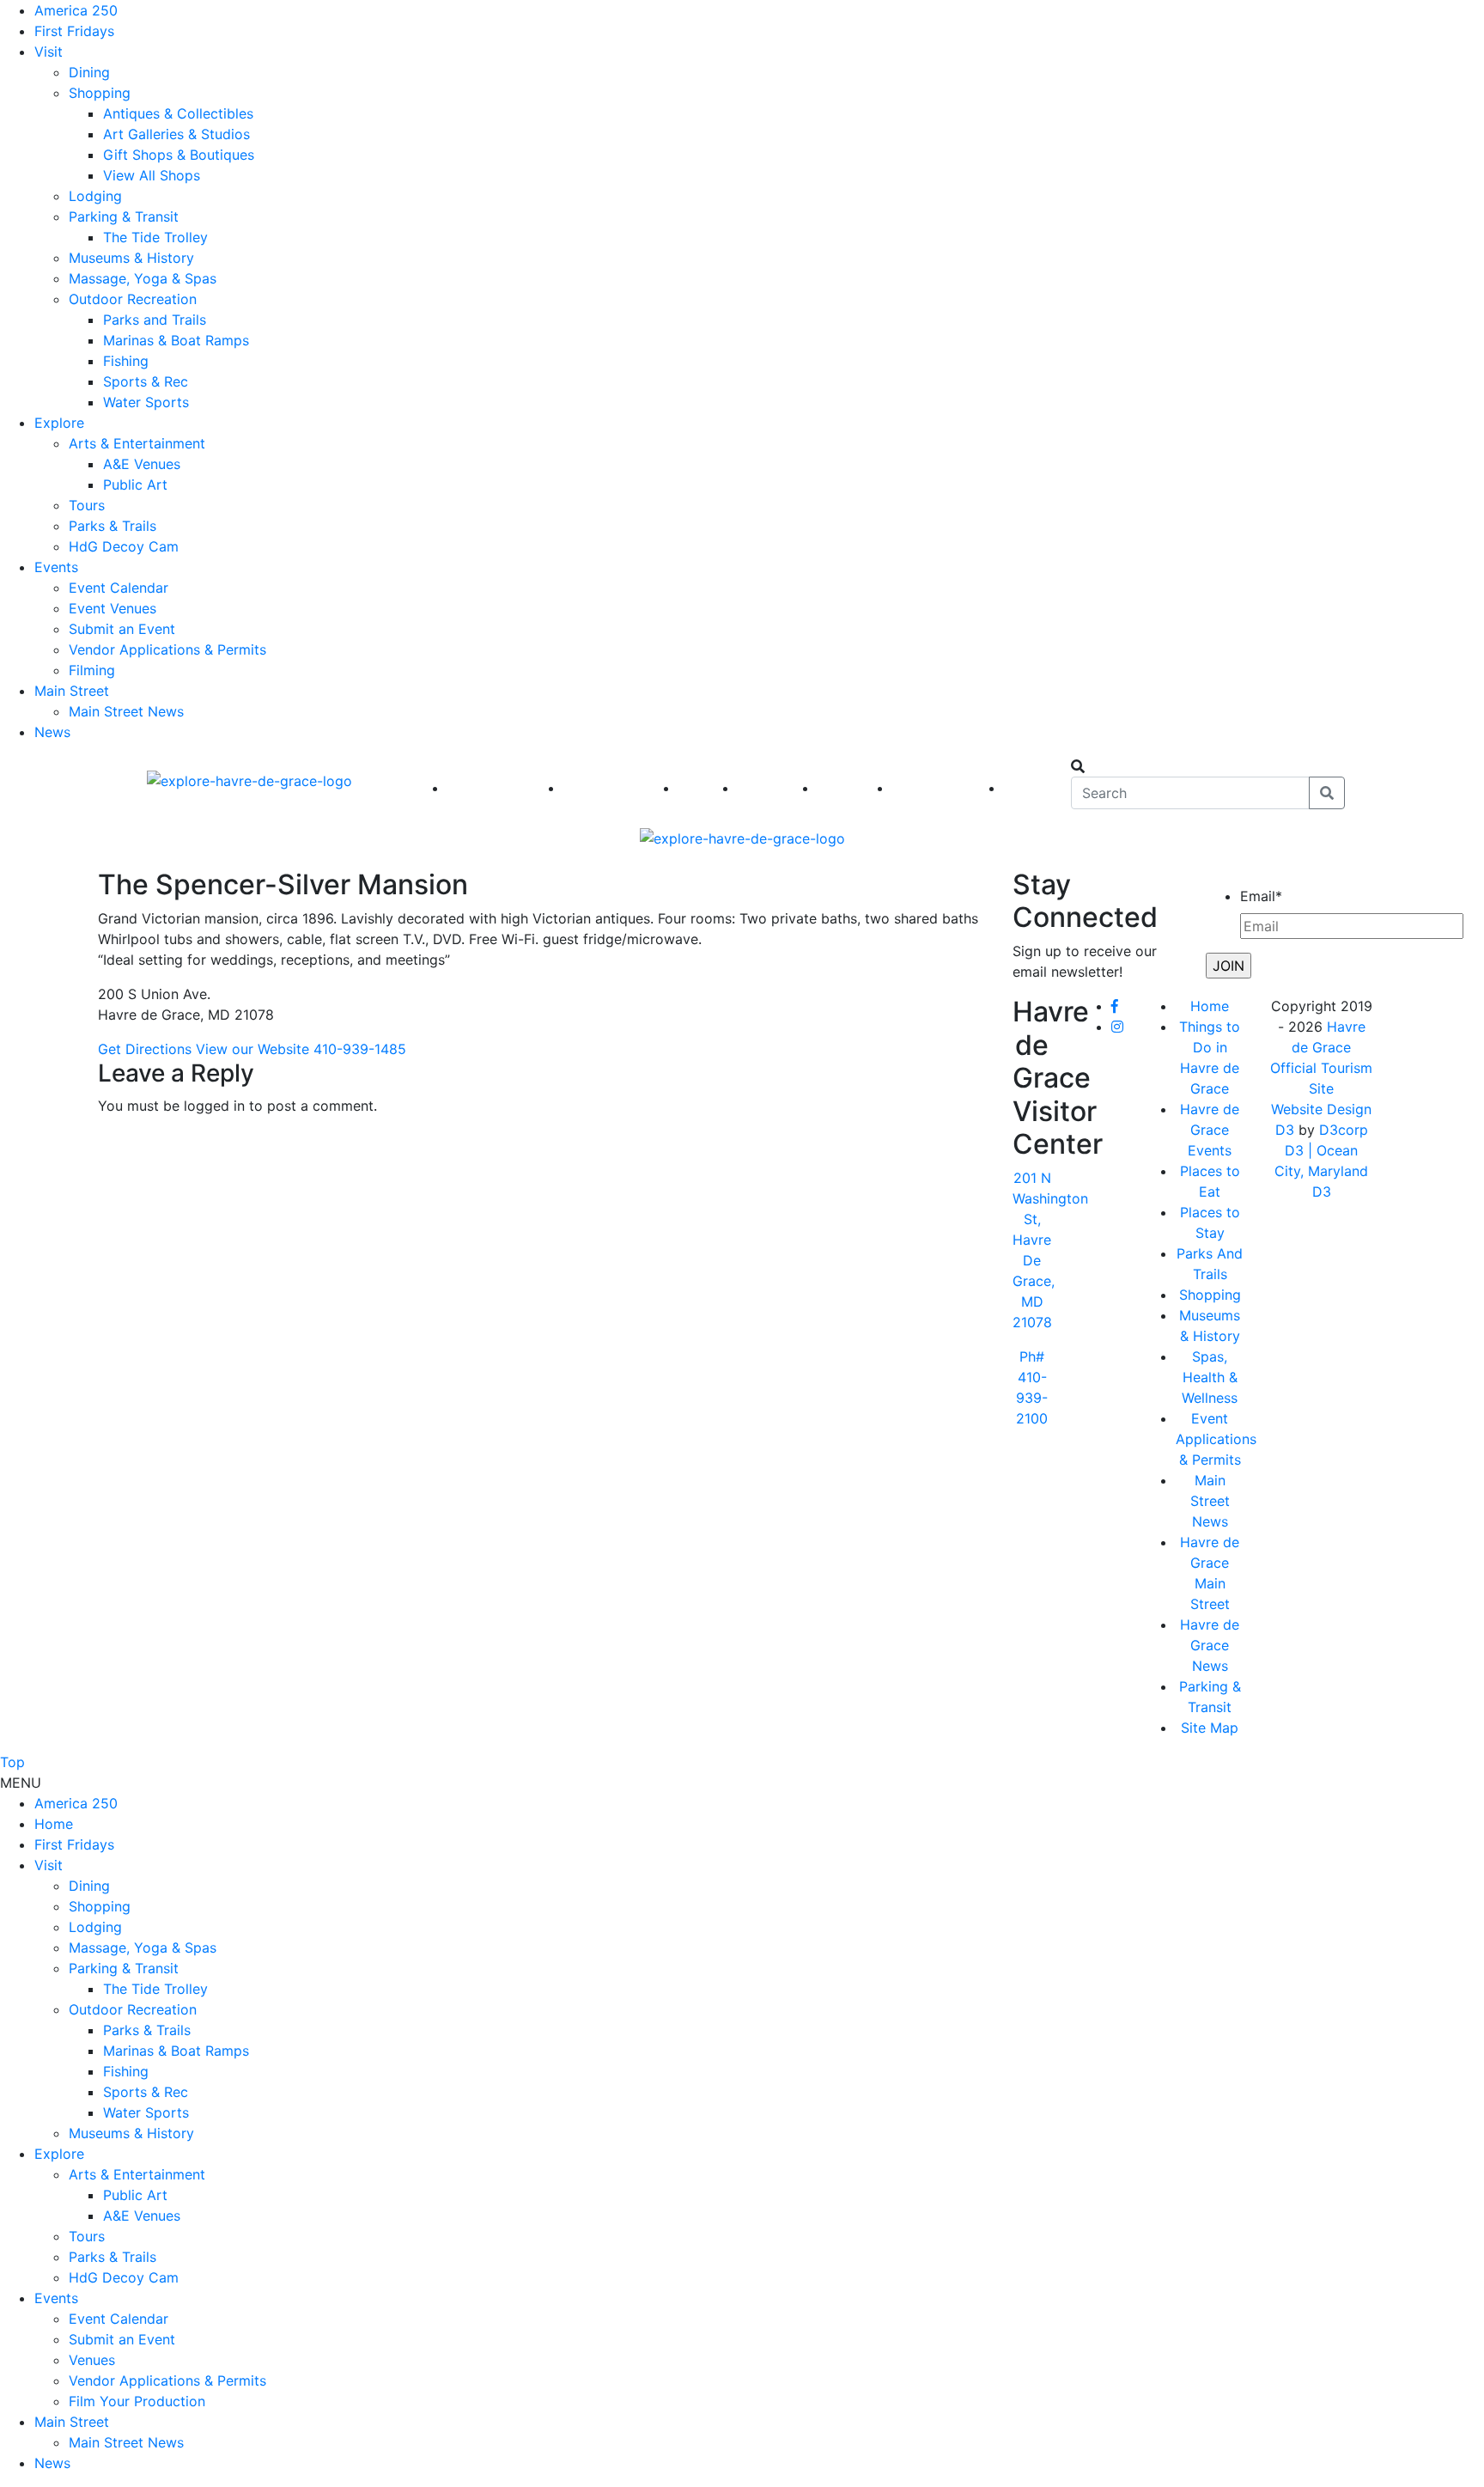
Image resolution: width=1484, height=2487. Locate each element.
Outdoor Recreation (133, 299)
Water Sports (146, 402)
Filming (92, 670)
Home (1210, 1006)
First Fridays (74, 31)
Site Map (1210, 1728)
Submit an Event (122, 629)
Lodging (95, 196)
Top (12, 1762)
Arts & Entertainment (137, 443)
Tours (87, 505)
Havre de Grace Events (1210, 1130)
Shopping (100, 93)
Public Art (135, 485)
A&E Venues (142, 464)
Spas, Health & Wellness (1210, 1377)
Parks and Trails (155, 320)
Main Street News (126, 711)
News (52, 732)
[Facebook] (1115, 1006)
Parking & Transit (124, 216)
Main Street (72, 691)
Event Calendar (119, 588)
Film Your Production (137, 2401)
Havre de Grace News (1210, 1645)
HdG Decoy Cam (124, 546)
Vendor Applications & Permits (167, 649)
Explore (59, 423)
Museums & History (131, 258)
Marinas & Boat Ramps (176, 340)
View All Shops (152, 175)
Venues (92, 2360)
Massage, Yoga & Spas (143, 278)
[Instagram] (1117, 1027)
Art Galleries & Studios (176, 134)
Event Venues (113, 608)
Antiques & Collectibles (178, 113)
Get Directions (145, 1049)
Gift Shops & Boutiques (179, 155)
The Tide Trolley (155, 237)
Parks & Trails (113, 526)
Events (56, 567)
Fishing (126, 361)
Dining (89, 72)
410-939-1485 (360, 1049)
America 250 (76, 10)
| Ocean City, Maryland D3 (1321, 1171)
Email (1261, 896)
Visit (49, 52)
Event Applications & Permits (1216, 1439)
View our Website (252, 1049)
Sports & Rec (146, 381)
